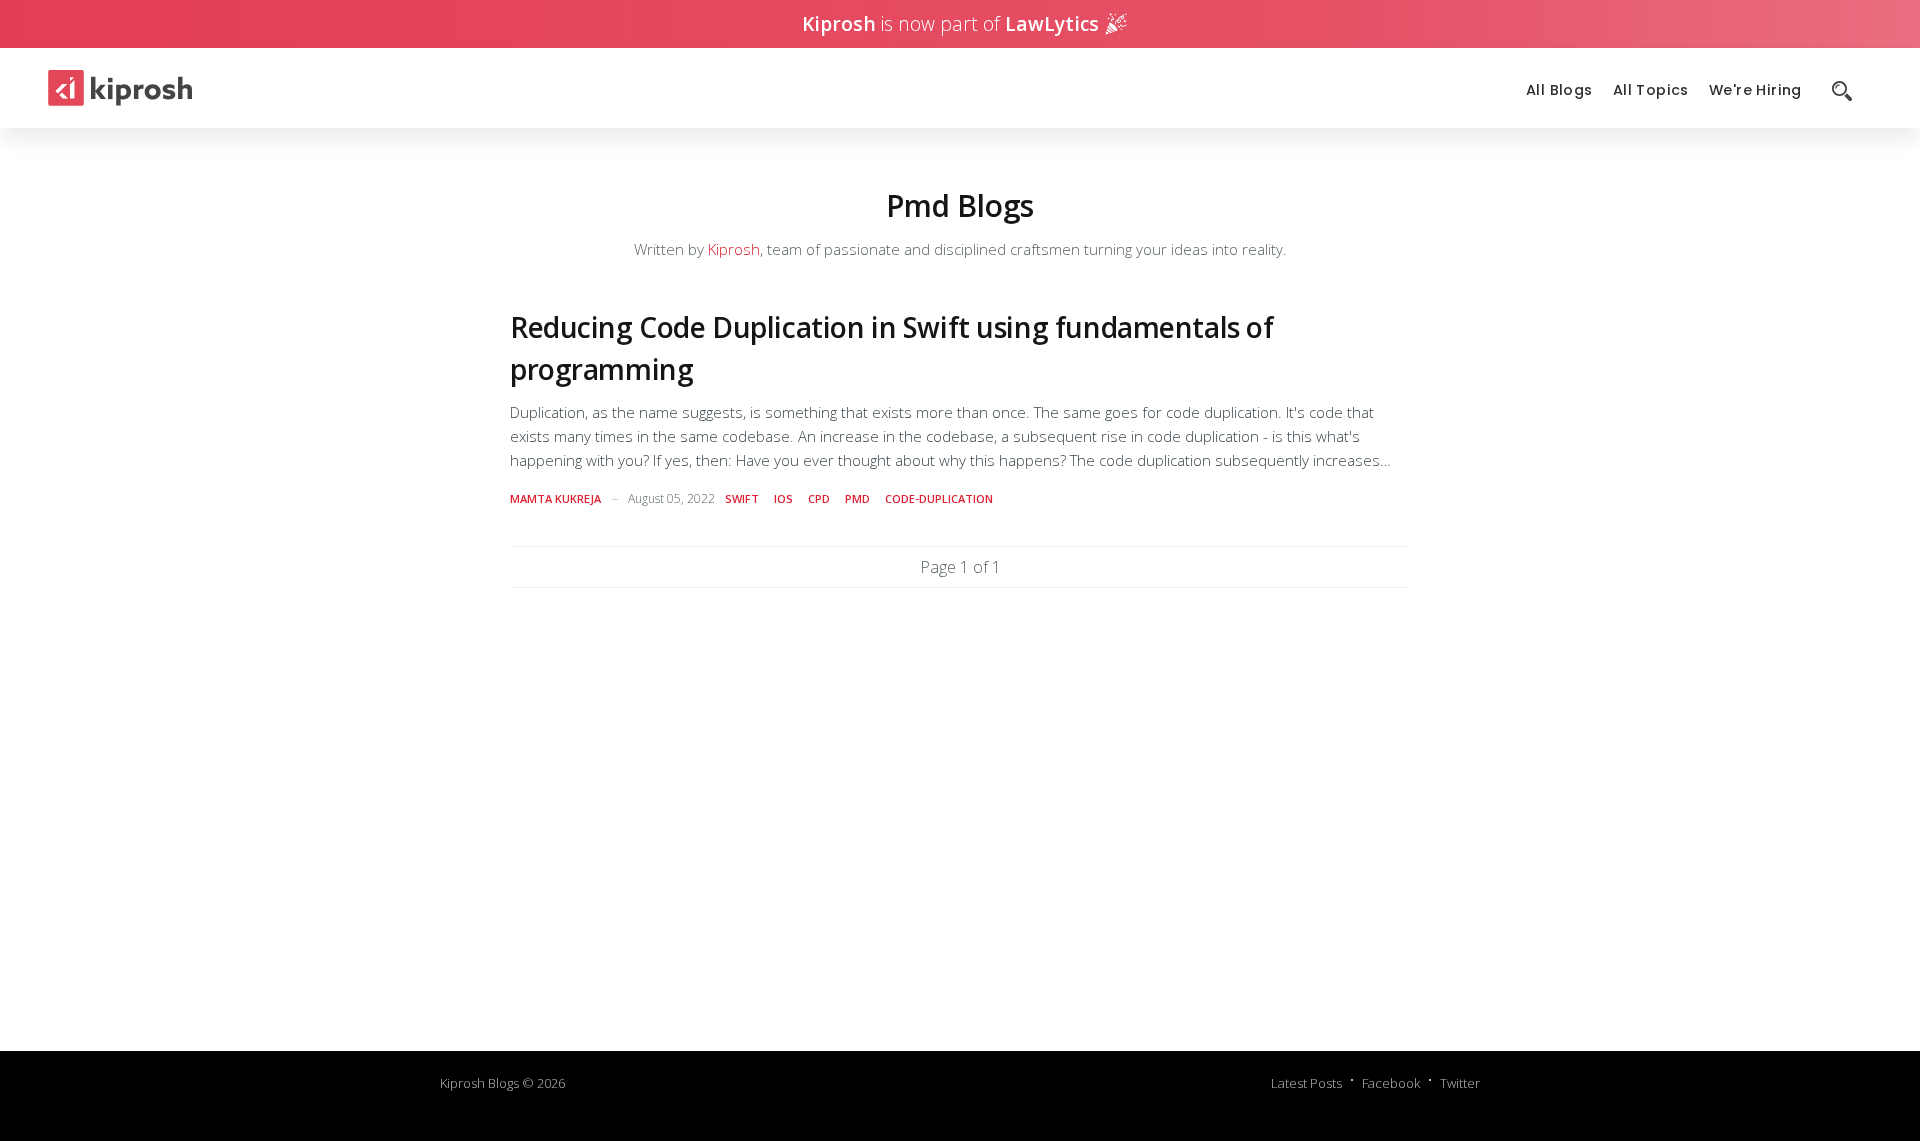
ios (783, 498)
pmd (857, 498)
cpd (819, 498)
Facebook (1391, 1083)
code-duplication (939, 498)
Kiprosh (734, 249)
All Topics (1651, 90)
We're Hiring (1755, 90)
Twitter (1460, 1083)
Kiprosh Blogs (479, 1083)
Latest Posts (1306, 1083)
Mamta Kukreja (555, 498)
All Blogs (1559, 90)
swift (742, 498)
